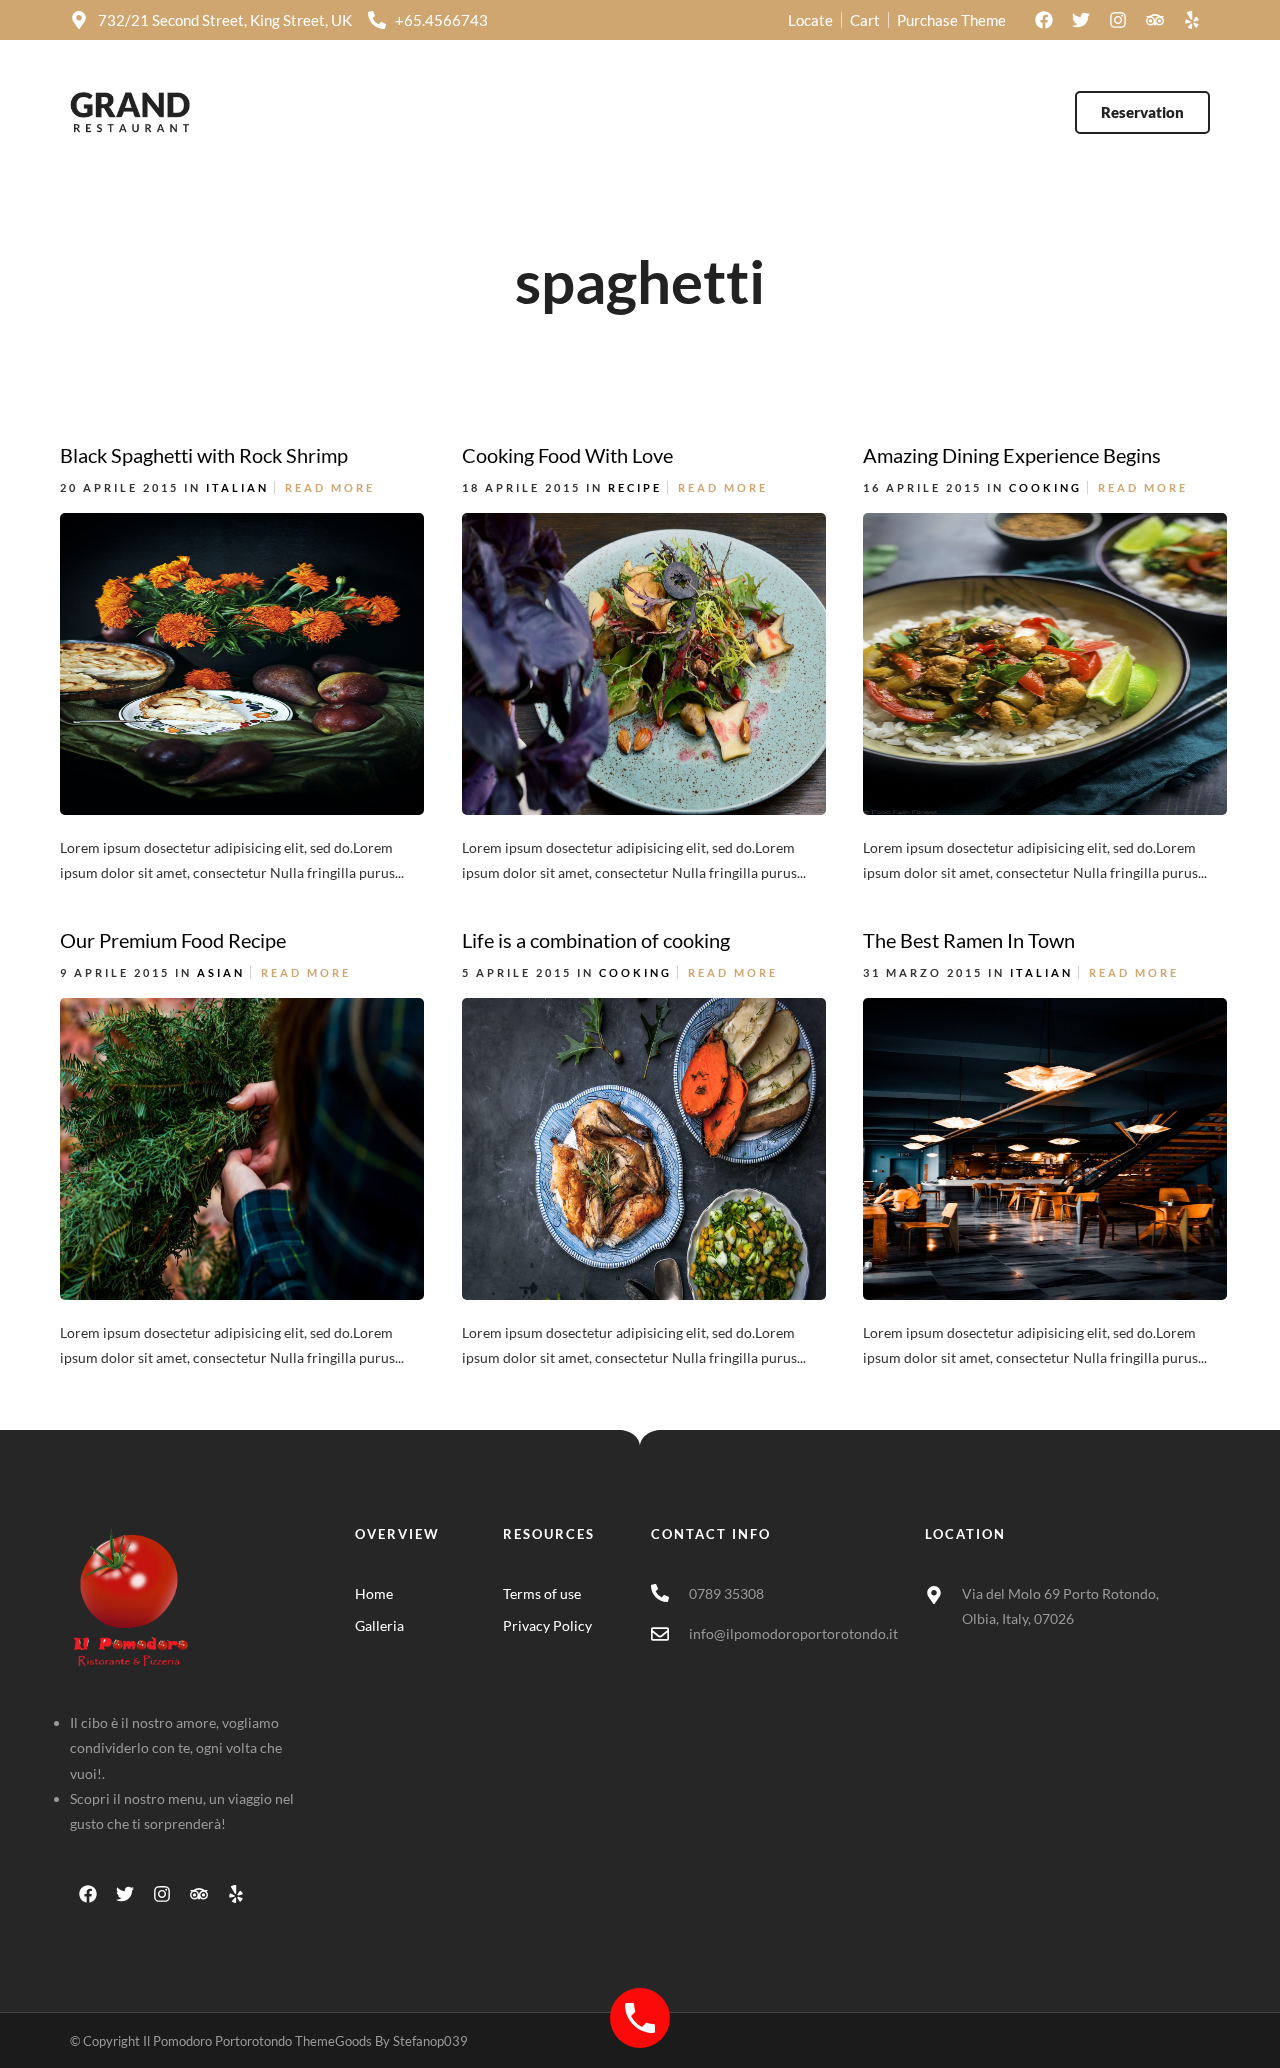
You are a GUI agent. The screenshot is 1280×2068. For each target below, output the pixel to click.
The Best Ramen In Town (969, 940)
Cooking (1045, 487)
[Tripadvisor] (1155, 20)
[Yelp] (1192, 20)
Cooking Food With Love (567, 455)
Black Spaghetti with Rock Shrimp (204, 455)
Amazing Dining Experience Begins (1012, 455)
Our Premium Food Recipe (173, 940)
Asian (221, 972)
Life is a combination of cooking (596, 940)
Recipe (635, 487)
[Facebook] (1044, 20)
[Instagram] (1118, 20)
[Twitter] (1081, 20)
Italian (237, 487)
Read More (330, 487)
